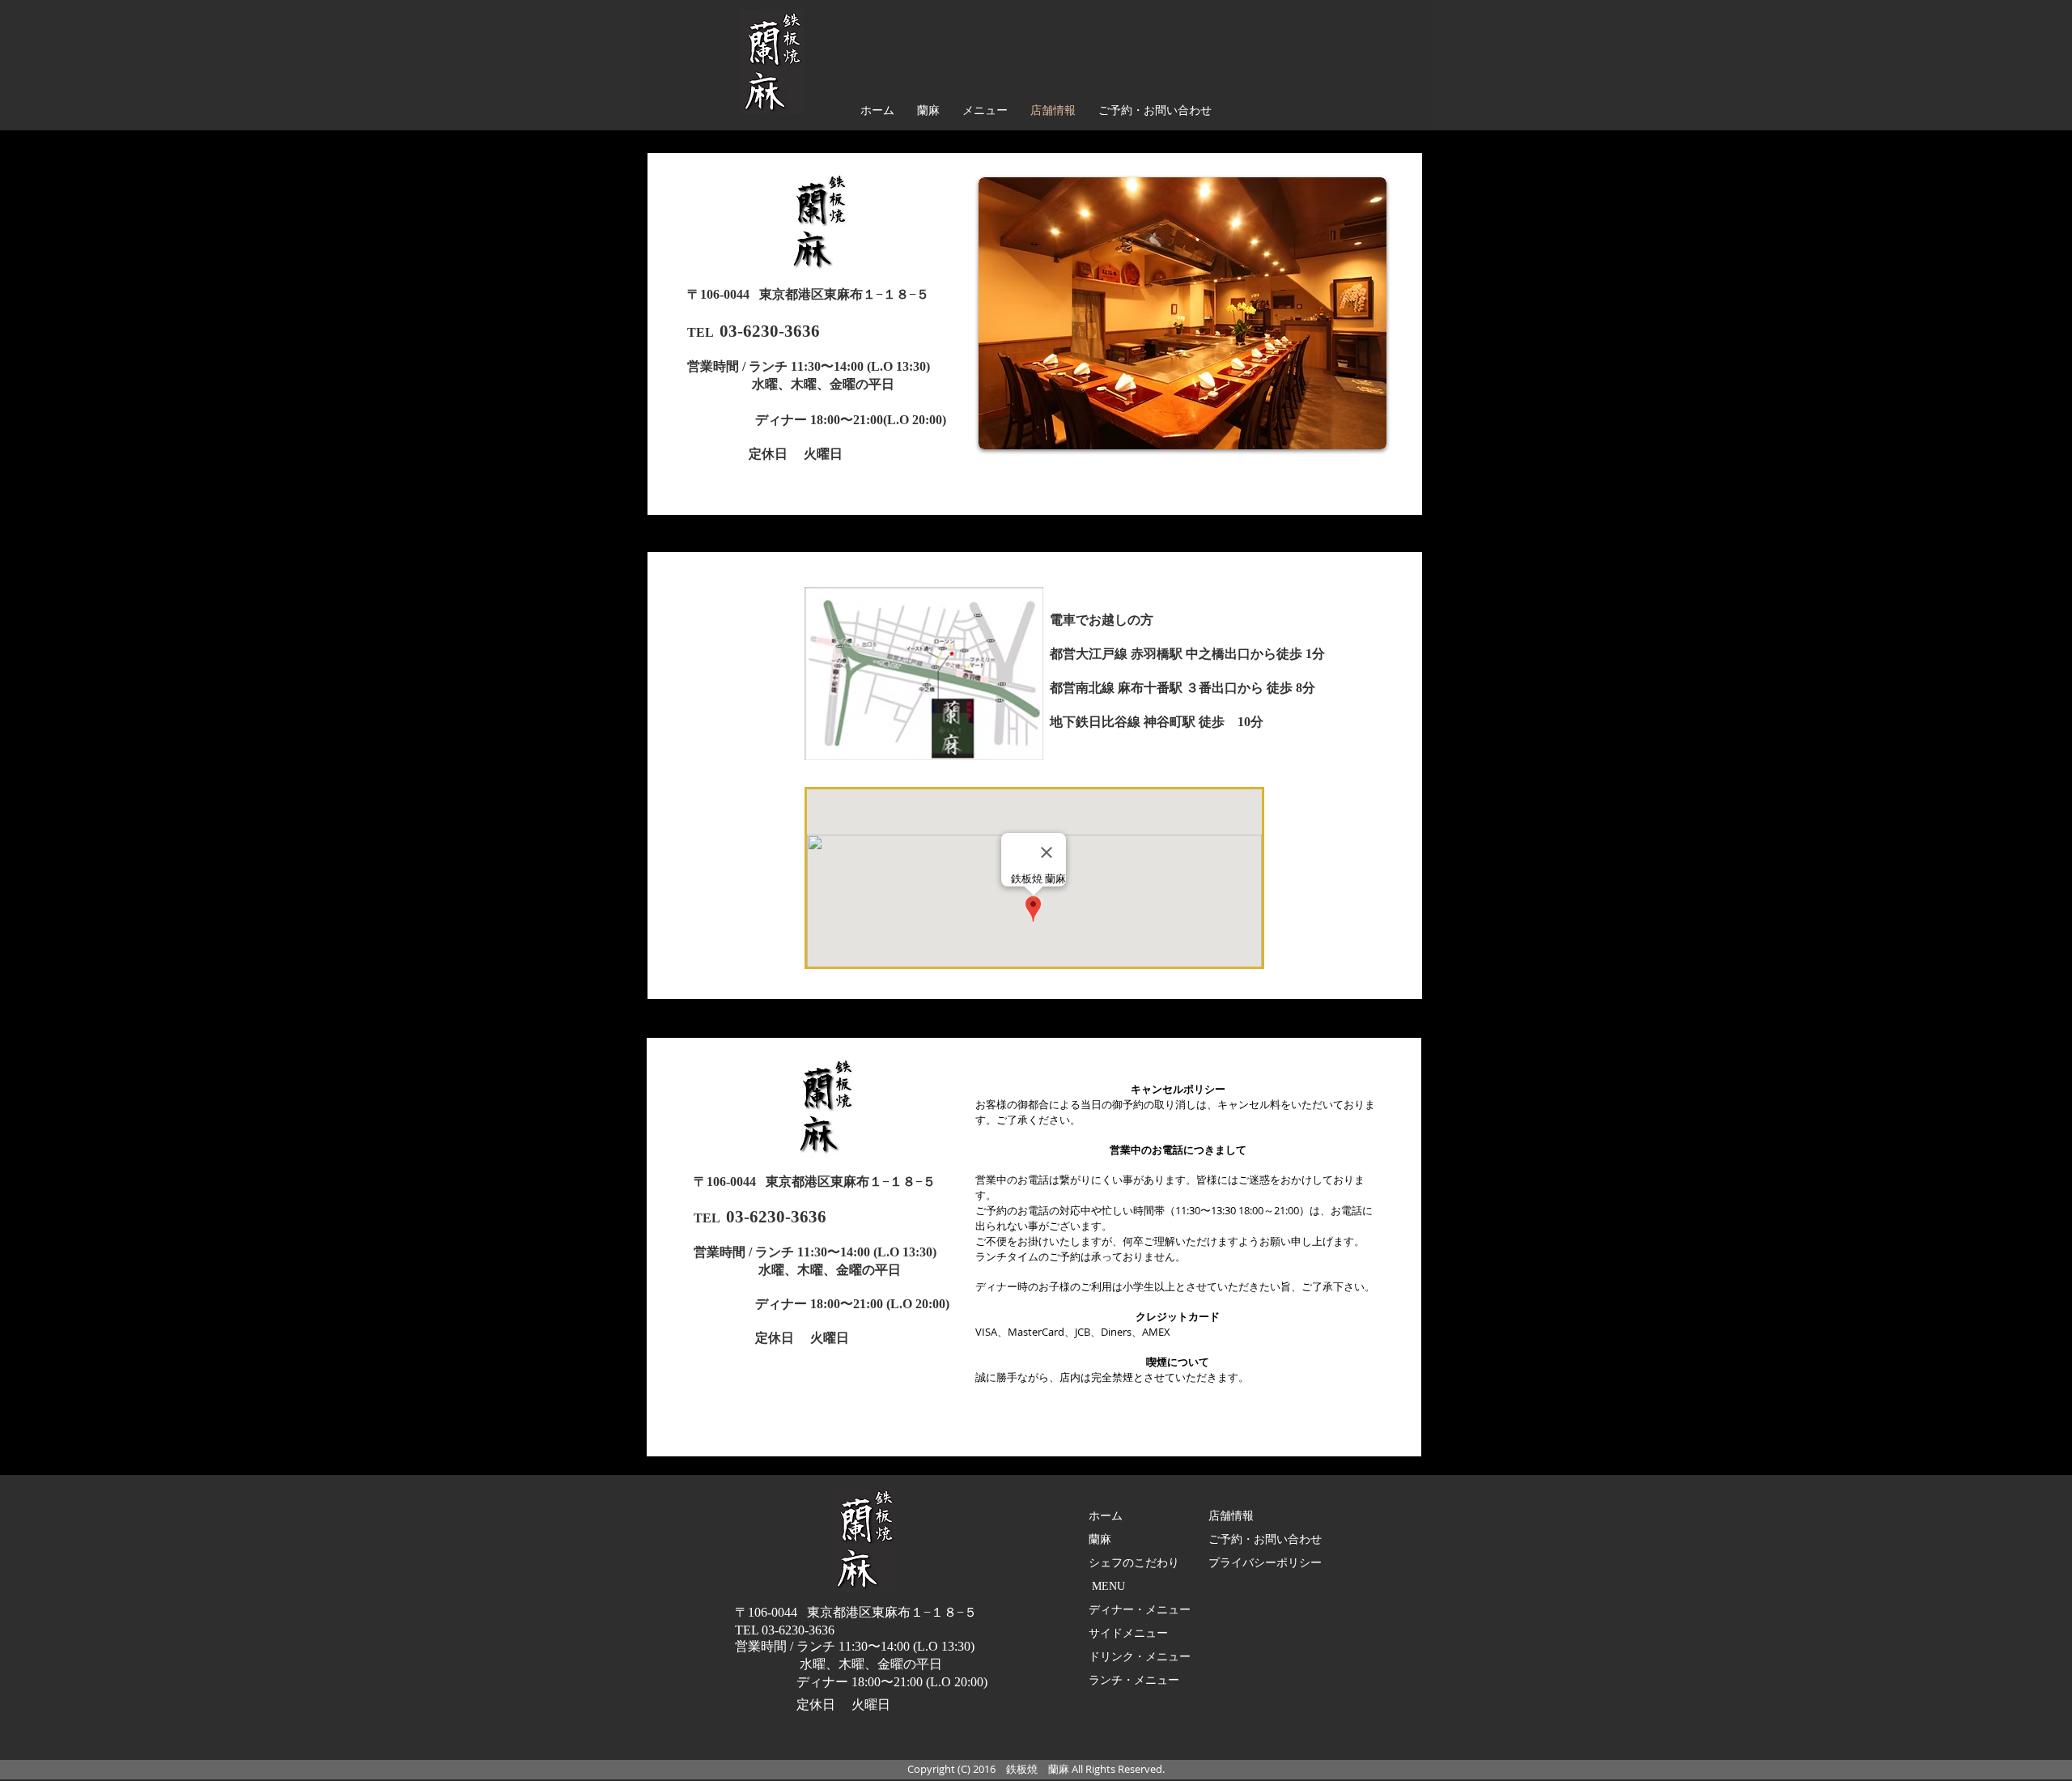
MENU (1108, 1586)
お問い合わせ (1288, 1539)
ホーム (1106, 1516)
